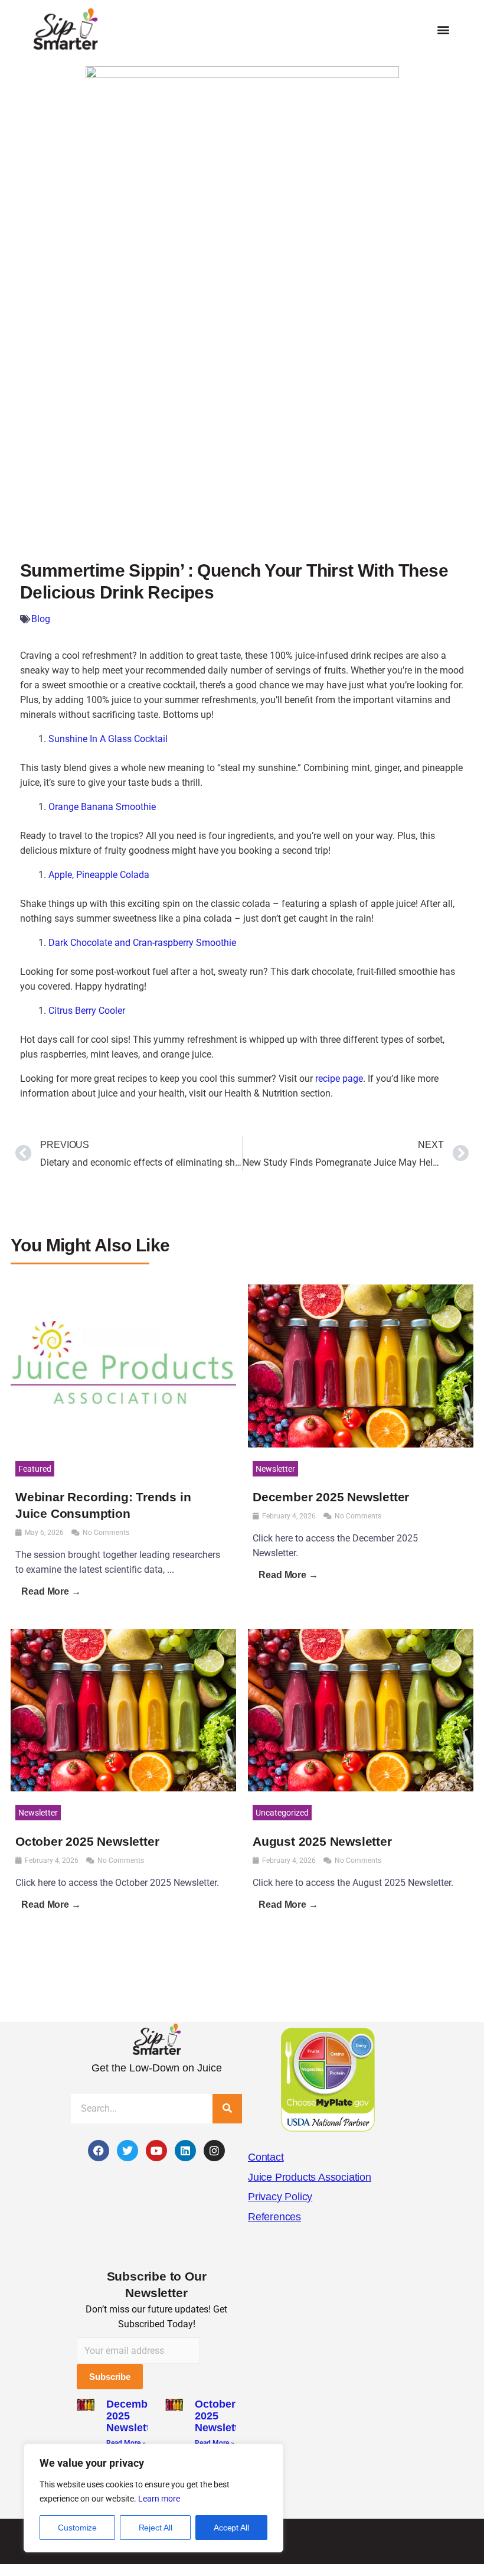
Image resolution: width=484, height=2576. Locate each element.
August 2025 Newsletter (322, 1841)
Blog (41, 619)
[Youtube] (156, 2151)
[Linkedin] (185, 2151)
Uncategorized (282, 1813)
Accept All (231, 2528)
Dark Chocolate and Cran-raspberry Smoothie (142, 943)
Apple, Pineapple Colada (99, 875)
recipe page (339, 1079)
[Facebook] (99, 2151)
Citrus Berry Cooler (87, 1011)
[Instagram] (214, 2151)
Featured (35, 1469)
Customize (77, 2528)
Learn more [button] (159, 2499)
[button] (443, 30)
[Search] (227, 2109)
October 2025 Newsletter (87, 1841)
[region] (153, 2498)
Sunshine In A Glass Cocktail (108, 739)
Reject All (156, 2528)
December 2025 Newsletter (331, 1497)
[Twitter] (127, 2151)
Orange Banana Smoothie (102, 807)
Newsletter (275, 1469)
